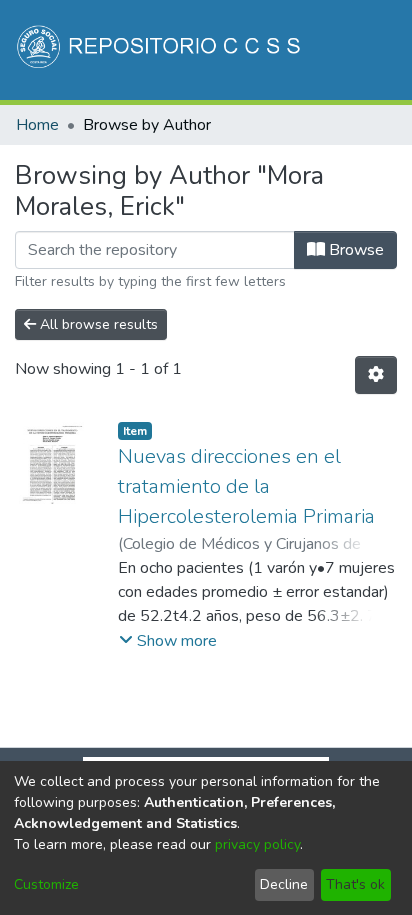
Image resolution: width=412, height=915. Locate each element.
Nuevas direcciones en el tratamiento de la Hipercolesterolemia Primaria (246, 486)
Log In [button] (298, 158)
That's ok (355, 884)
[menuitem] (257, 158)
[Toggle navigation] (369, 158)
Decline (284, 884)
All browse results (97, 324)
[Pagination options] (376, 375)
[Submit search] (228, 158)
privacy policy (257, 844)
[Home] (160, 50)
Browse (354, 250)
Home (37, 125)
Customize (46, 884)
